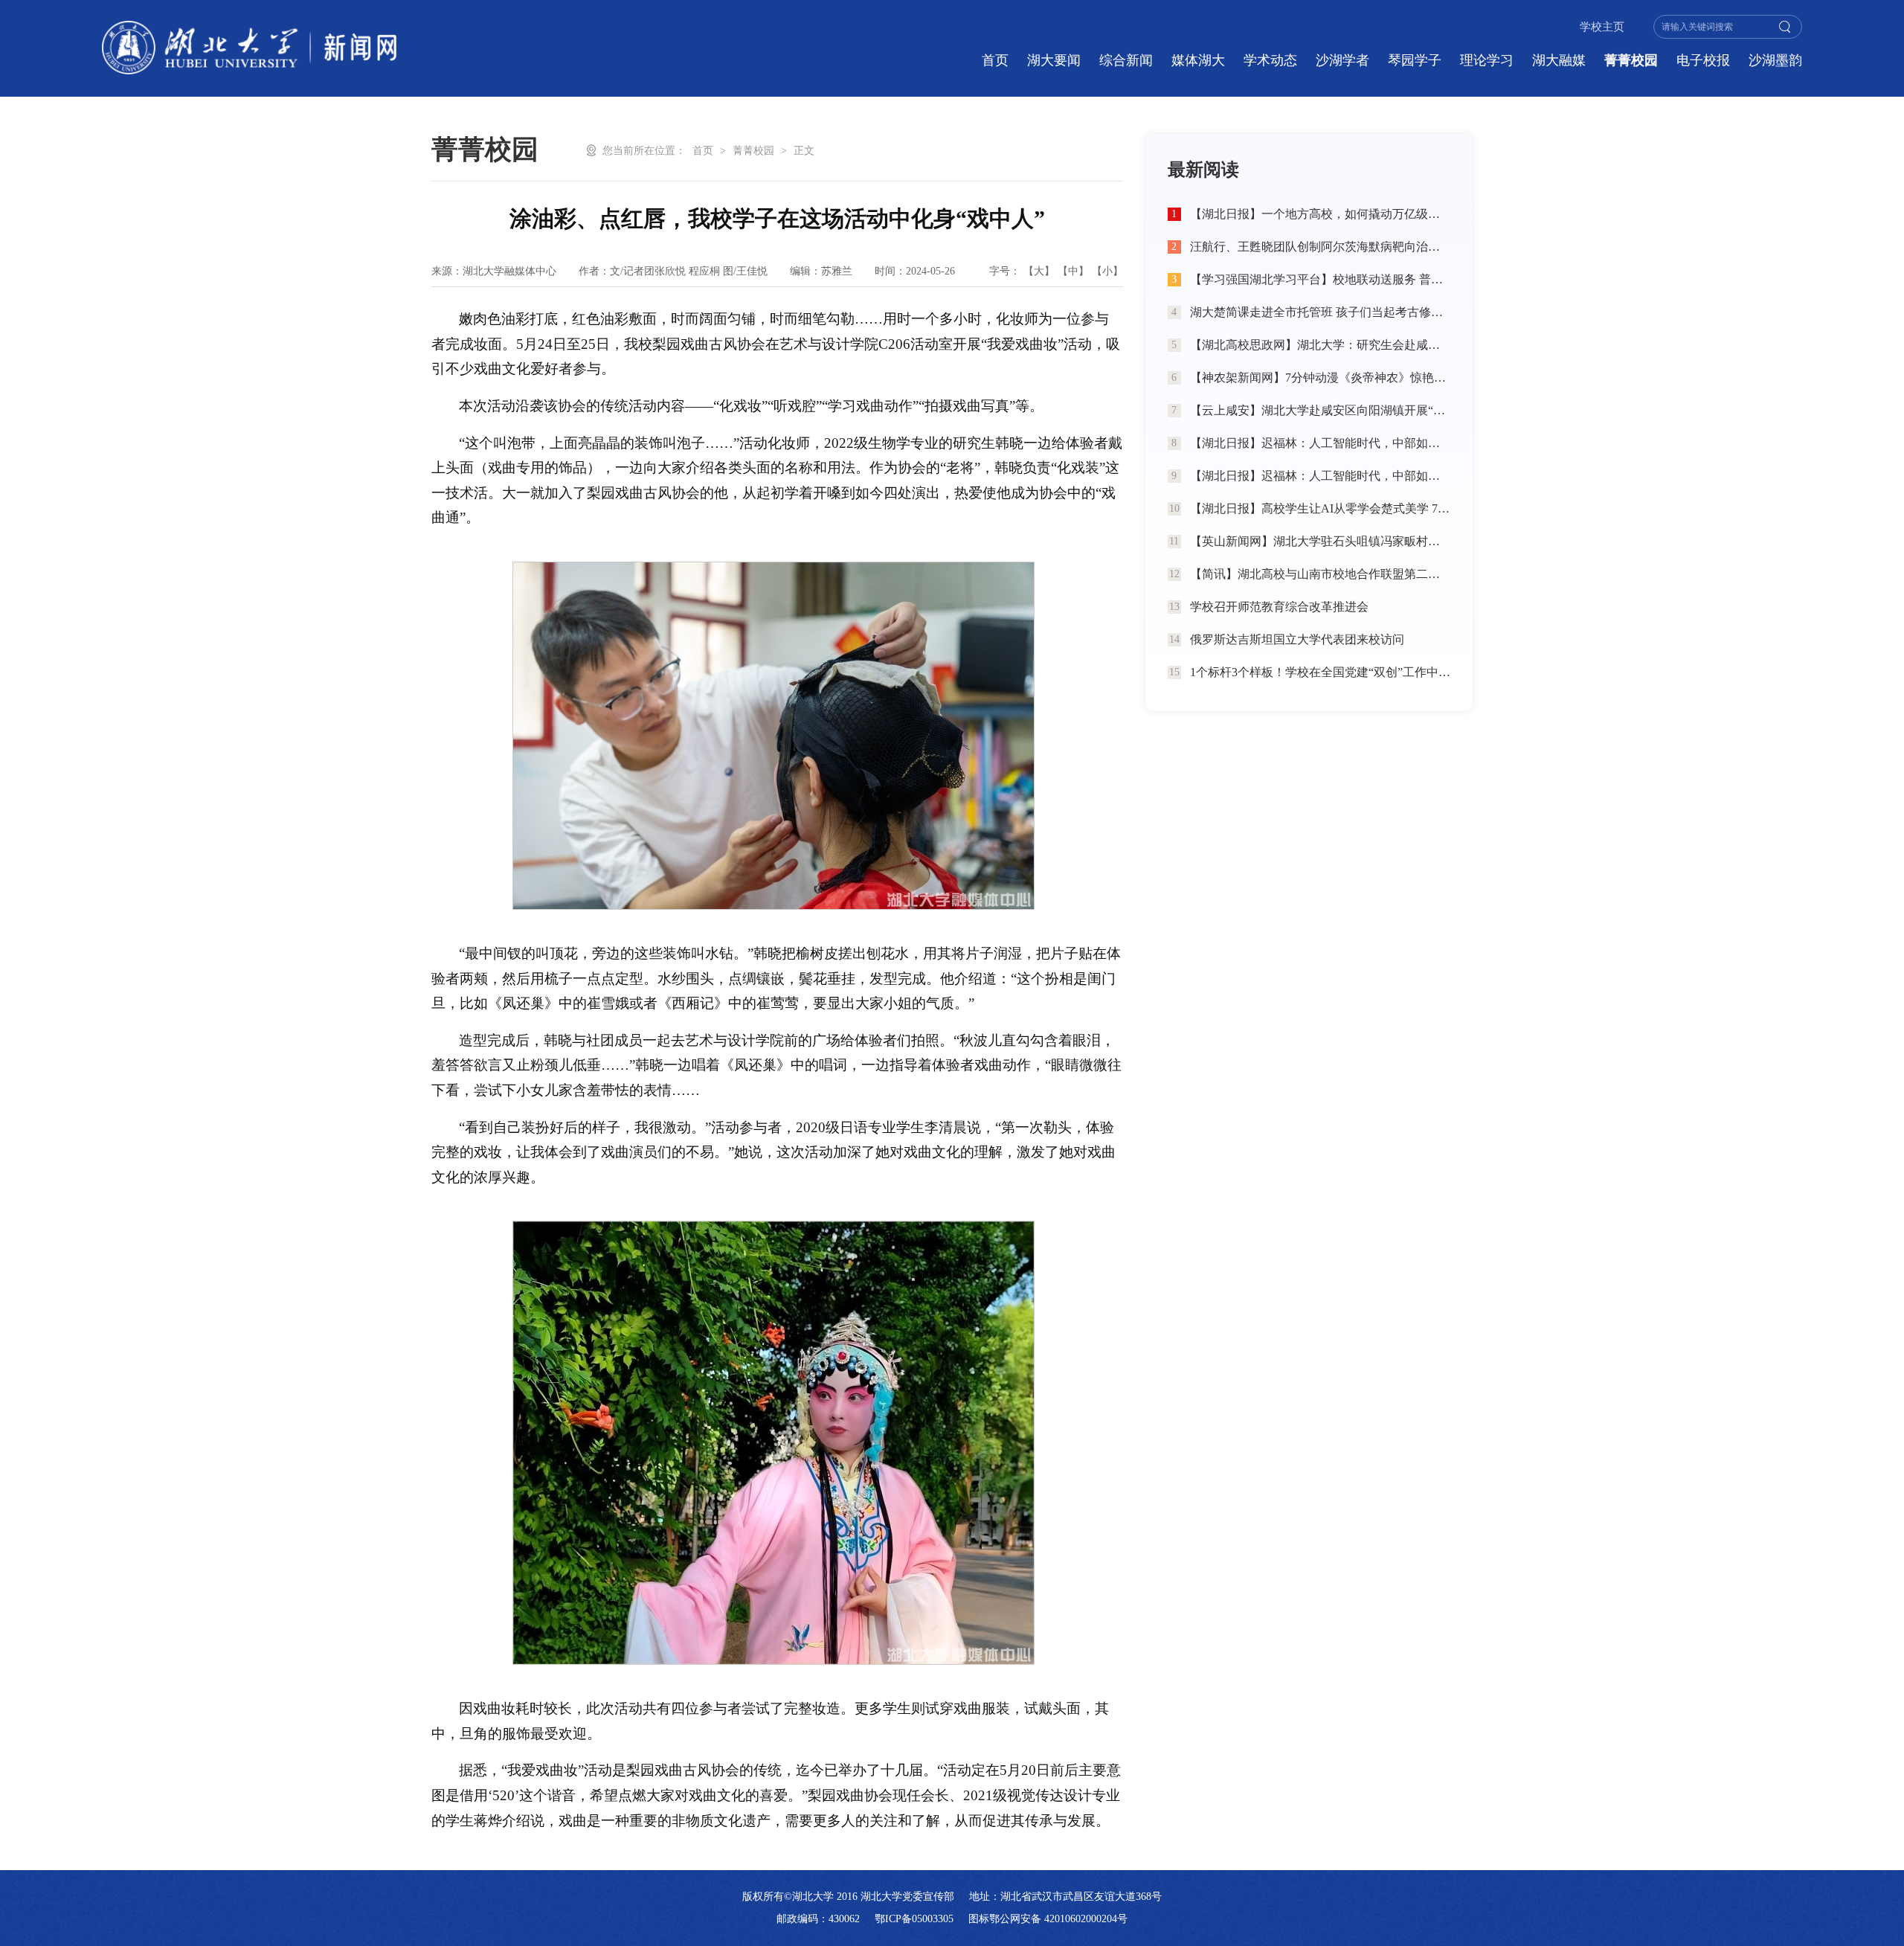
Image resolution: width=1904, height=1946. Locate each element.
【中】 (1073, 271)
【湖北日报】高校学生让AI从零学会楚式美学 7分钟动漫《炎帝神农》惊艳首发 (1320, 508)
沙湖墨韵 (1775, 60)
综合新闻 (1126, 60)
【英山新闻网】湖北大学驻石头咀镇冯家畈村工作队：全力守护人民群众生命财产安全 (1320, 541)
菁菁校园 (1631, 60)
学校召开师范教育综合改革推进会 (1279, 607)
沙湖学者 (1342, 60)
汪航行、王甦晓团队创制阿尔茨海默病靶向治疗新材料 (1320, 247)
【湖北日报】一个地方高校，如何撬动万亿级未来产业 (1320, 214)
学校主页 (1602, 27)
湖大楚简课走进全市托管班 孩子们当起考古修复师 (1320, 312)
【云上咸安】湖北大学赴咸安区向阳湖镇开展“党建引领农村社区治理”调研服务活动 (1320, 410)
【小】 (1107, 271)
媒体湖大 (1198, 60)
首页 (995, 60)
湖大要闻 (1054, 60)
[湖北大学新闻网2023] (249, 48)
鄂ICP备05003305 (914, 1919)
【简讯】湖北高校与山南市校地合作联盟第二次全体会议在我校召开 (1320, 574)
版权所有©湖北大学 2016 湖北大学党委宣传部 (848, 1897)
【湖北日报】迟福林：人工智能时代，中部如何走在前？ (1320, 443)
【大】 (1039, 271)
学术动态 (1270, 60)
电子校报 (1703, 60)
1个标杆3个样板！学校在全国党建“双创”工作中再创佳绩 (1320, 672)
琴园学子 (1415, 60)
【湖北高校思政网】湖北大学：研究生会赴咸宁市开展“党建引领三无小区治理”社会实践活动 (1320, 345)
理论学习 (1487, 60)
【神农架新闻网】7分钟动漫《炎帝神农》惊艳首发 (1320, 378)
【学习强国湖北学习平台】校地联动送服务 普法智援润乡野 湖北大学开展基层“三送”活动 (1320, 279)
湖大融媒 (1559, 60)
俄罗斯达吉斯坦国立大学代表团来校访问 (1297, 639)
